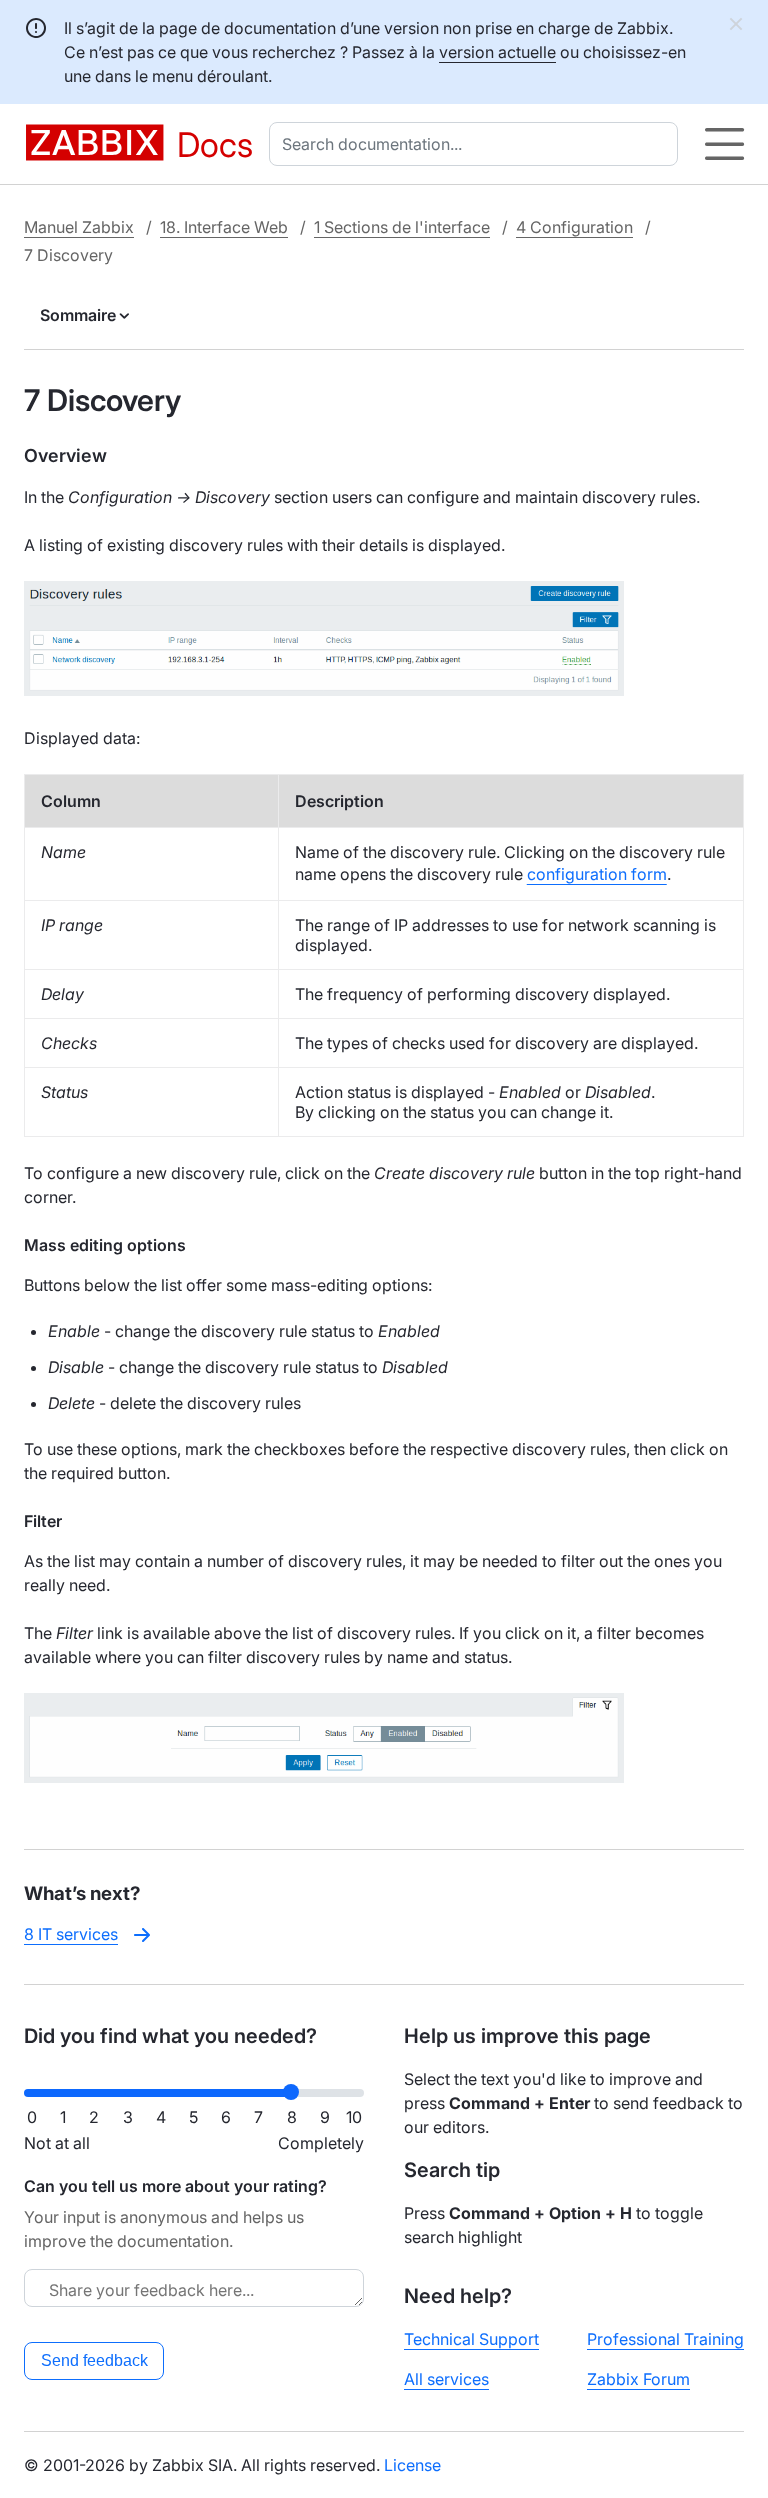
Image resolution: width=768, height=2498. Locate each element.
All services (446, 2379)
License (412, 2465)
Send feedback (94, 2360)
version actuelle (497, 52)
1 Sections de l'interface (402, 227)
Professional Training (665, 2339)
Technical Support (471, 2339)
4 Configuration (574, 227)
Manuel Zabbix (79, 227)
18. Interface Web (224, 227)
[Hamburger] (724, 144)
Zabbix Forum (638, 2379)
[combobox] (477, 144)
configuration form (597, 874)
